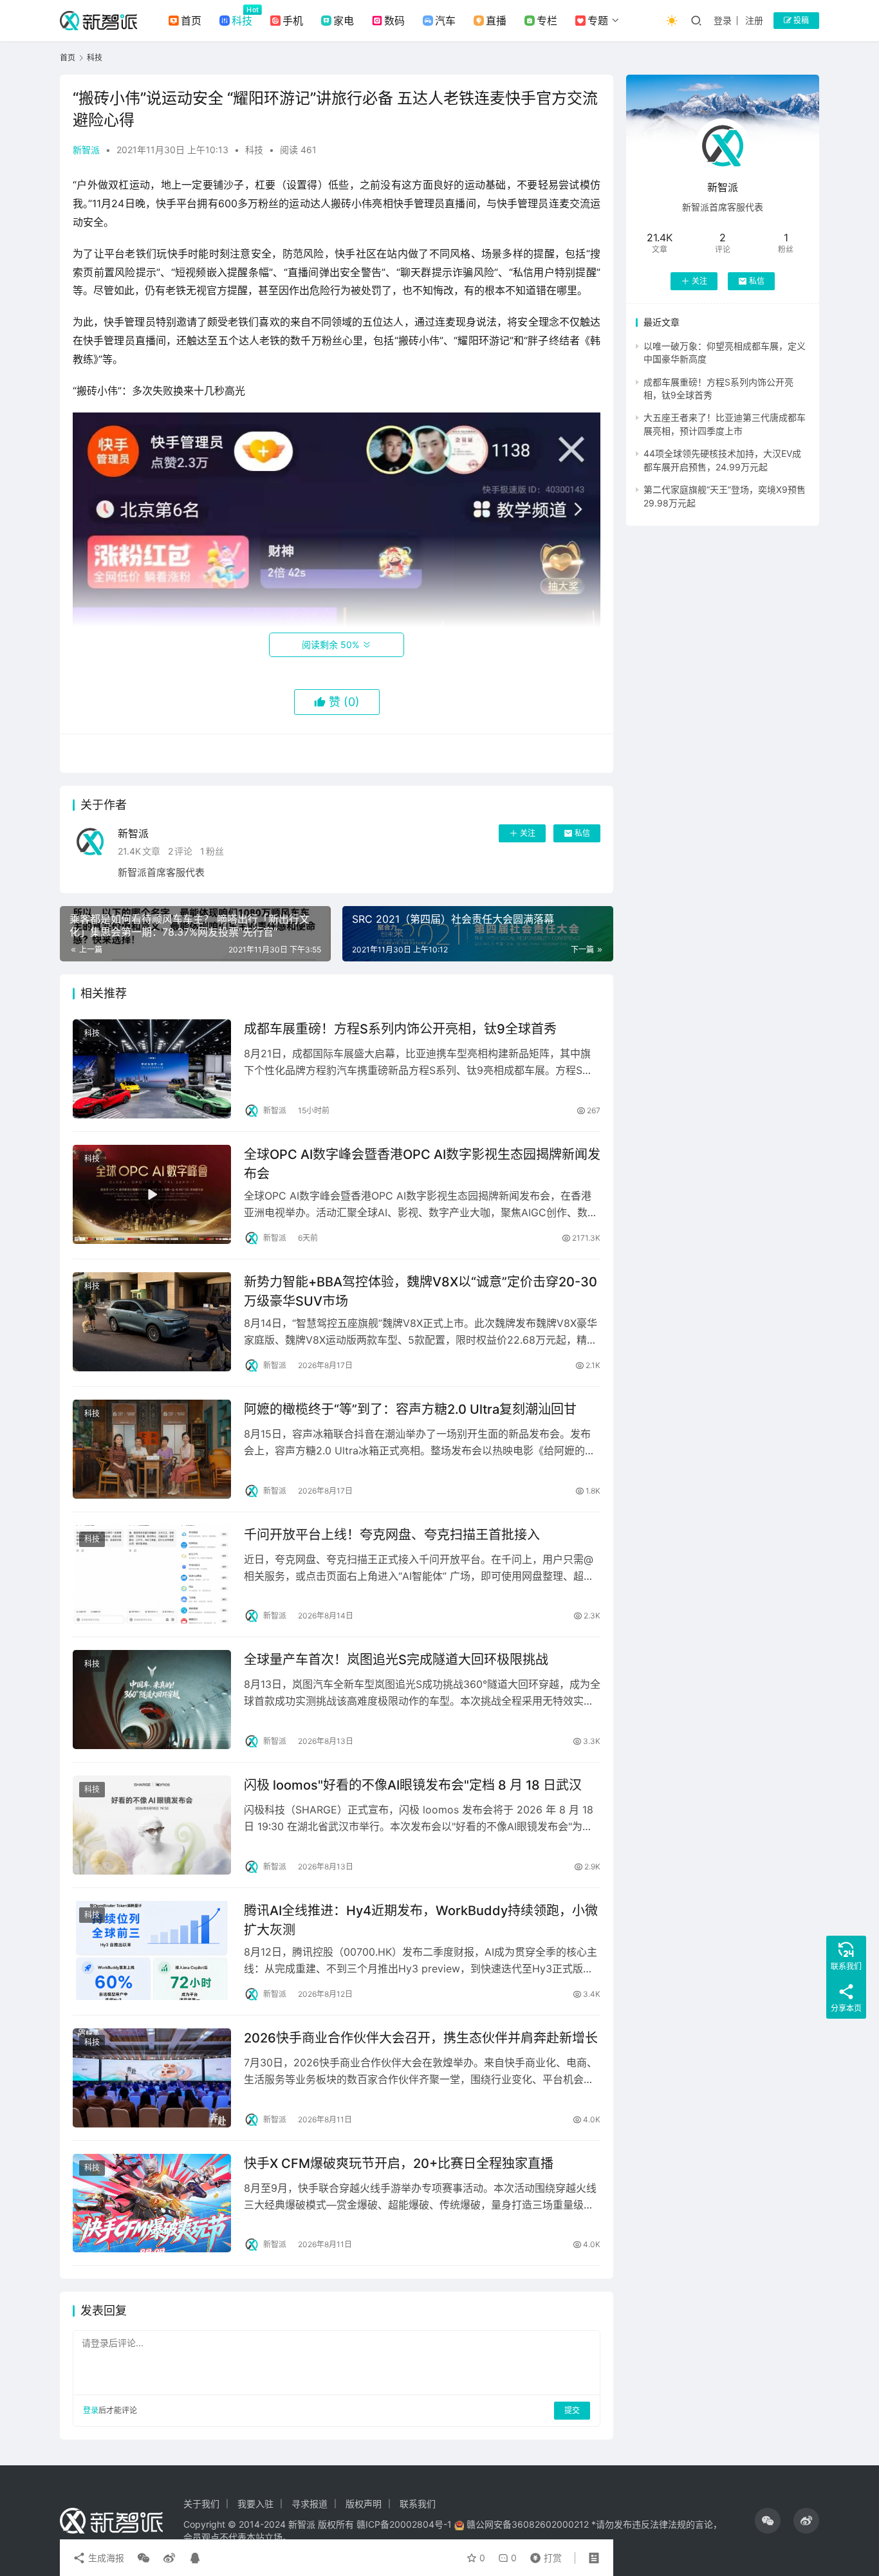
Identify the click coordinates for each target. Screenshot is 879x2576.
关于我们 (201, 2504)
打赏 (543, 2555)
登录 (723, 20)
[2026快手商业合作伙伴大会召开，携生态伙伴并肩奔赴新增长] (152, 2078)
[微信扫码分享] (143, 2558)
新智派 (86, 150)
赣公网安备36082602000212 (528, 2524)
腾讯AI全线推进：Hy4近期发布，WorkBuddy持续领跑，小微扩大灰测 (421, 1920)
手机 (293, 21)
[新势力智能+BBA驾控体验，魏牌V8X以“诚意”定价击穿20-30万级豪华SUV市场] (152, 1322)
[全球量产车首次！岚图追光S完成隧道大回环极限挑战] (152, 1700)
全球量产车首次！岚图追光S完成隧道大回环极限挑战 (396, 1660)
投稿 (800, 20)
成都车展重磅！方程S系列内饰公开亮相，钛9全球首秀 (400, 1029)
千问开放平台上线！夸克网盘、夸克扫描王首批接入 (392, 1535)
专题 (598, 21)
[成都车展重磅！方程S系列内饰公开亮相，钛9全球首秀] (152, 1069)
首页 (191, 21)
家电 (344, 21)
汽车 (445, 21)
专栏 (547, 21)
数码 (394, 21)
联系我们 (418, 2504)
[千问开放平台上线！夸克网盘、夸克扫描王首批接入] (152, 1575)
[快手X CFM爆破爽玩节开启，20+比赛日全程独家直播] (152, 2203)
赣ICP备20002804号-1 (404, 2524)
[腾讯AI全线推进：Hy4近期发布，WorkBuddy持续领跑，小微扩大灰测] (152, 1951)
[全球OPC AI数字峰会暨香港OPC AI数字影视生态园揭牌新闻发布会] (152, 1194)
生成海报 (105, 2558)
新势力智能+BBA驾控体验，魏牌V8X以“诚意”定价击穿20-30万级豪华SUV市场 (421, 1291)
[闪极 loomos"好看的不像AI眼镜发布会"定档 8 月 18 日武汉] (152, 1825)
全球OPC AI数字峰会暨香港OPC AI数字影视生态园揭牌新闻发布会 (422, 1164)
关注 (528, 833)
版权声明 (364, 2504)
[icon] (768, 2521)
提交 (572, 2410)
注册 (754, 20)
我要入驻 (255, 2504)
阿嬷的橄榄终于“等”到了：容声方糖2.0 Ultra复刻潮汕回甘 (410, 1409)
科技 (242, 21)
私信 (582, 833)
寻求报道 (310, 2504)
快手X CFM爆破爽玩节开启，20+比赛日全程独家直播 (399, 2164)
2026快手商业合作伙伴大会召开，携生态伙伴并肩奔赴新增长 (421, 2038)
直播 (496, 21)
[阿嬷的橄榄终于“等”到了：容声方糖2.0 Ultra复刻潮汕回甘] (152, 1449)
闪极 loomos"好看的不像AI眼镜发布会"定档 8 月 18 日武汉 (413, 1785)
